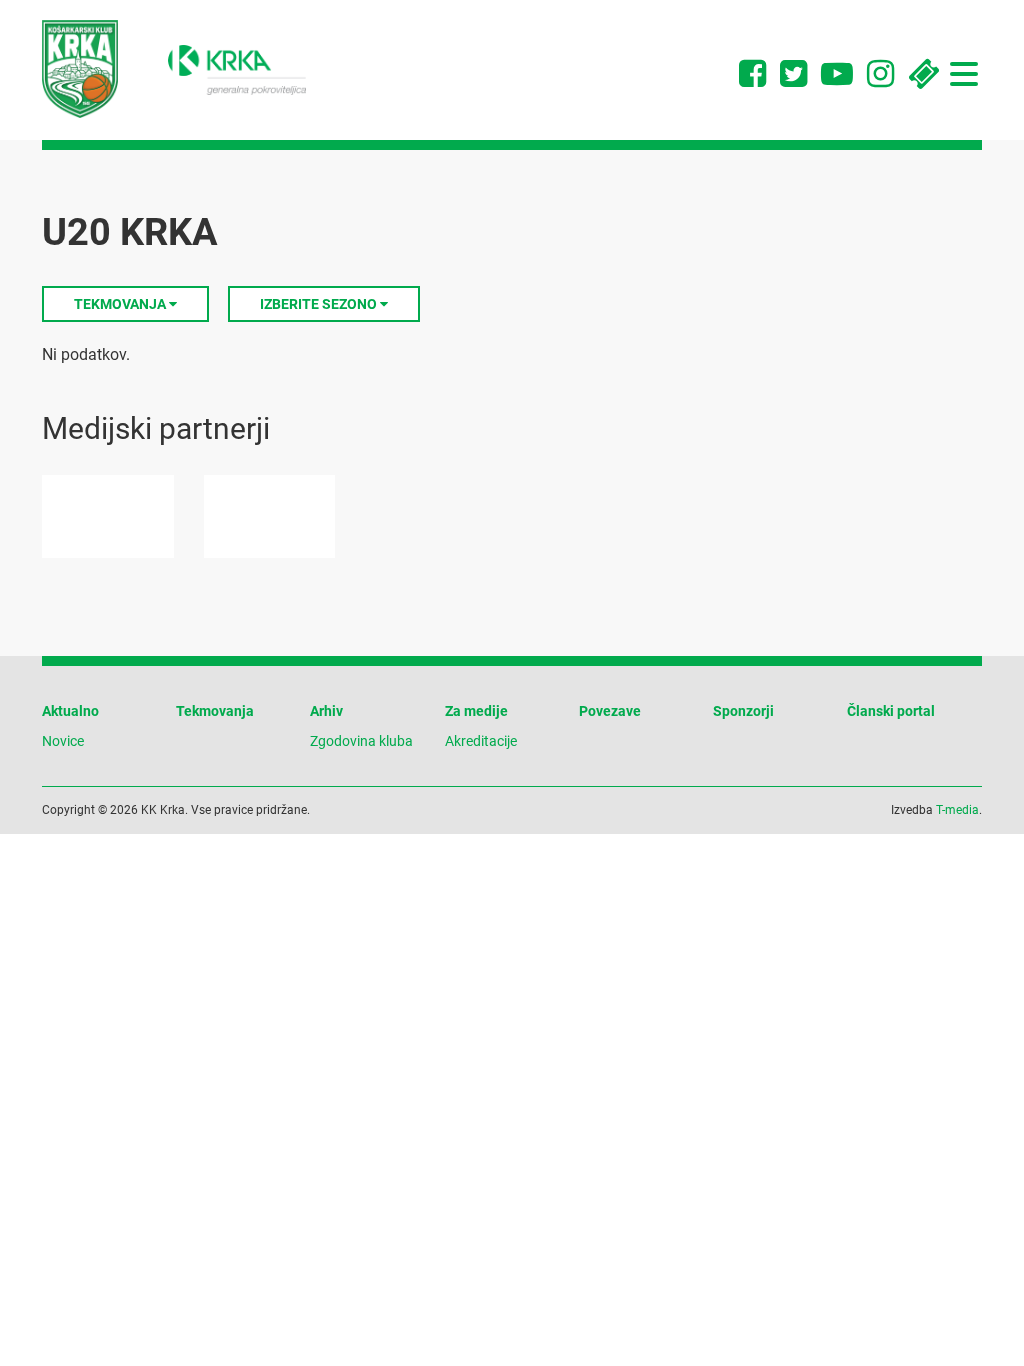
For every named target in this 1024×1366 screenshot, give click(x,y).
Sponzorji (743, 711)
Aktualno (70, 711)
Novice (63, 741)
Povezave (610, 711)
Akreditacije (481, 741)
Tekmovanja (215, 711)
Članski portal (891, 711)
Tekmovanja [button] (121, 304)
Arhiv (326, 711)
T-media (957, 810)
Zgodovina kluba (361, 741)
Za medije (476, 711)
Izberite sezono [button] (320, 304)
